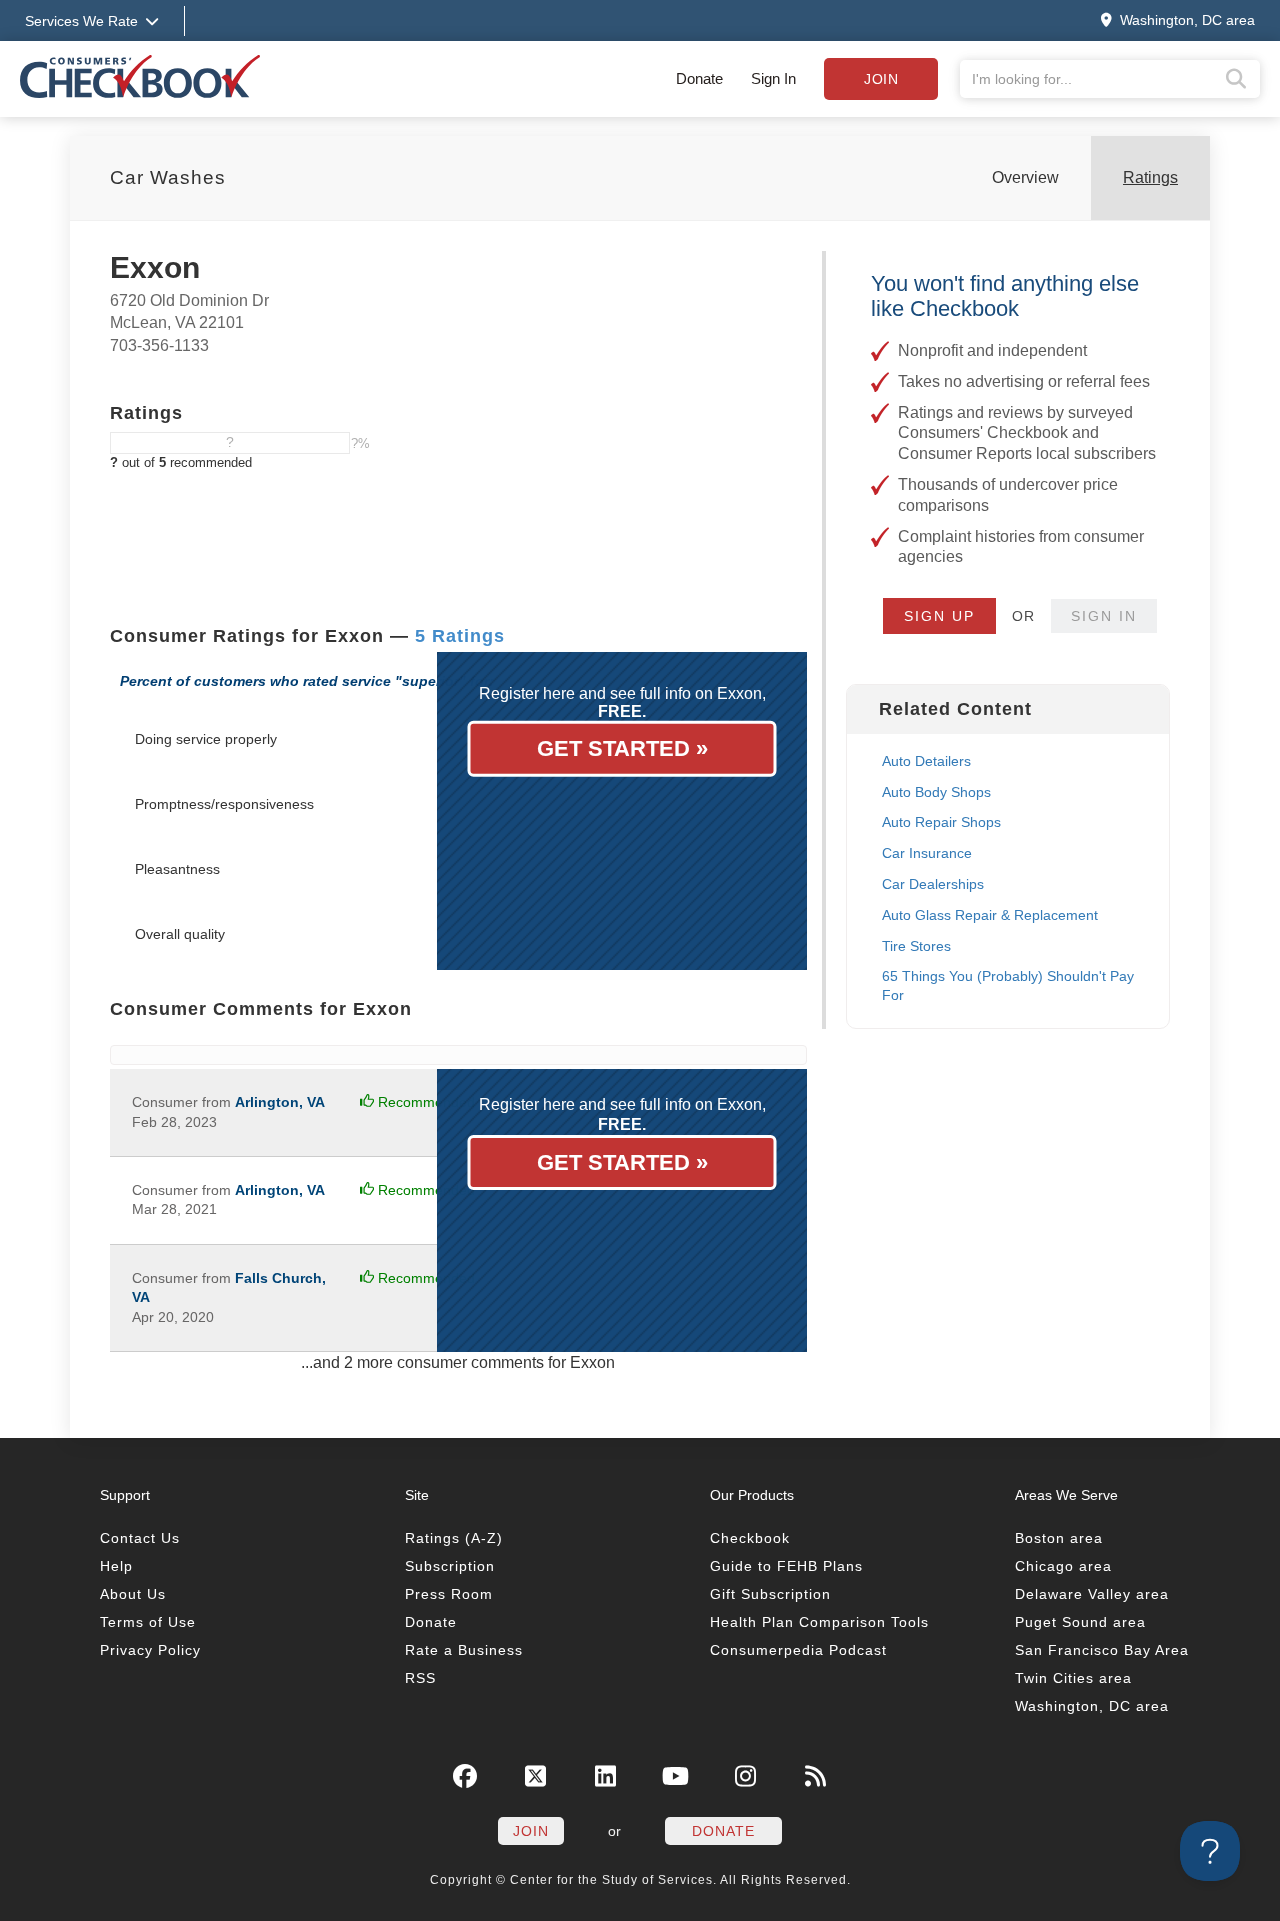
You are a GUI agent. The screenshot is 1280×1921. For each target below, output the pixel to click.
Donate (699, 78)
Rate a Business (464, 1650)
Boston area (1059, 1538)
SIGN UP (939, 616)
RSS (420, 1678)
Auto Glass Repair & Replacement (990, 915)
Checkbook (750, 1538)
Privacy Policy (150, 1650)
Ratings (1150, 177)
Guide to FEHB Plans (786, 1566)
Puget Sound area (1080, 1622)
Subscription (450, 1566)
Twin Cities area (1073, 1678)
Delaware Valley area (1092, 1594)
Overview (1025, 177)
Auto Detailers (926, 761)
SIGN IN (1104, 616)
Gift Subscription (770, 1594)
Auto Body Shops (936, 792)
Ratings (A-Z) (454, 1538)
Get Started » (622, 748)
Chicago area (1063, 1566)
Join (881, 79)
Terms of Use (148, 1622)
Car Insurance (927, 853)
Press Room (449, 1594)
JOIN (531, 1831)
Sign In (773, 78)
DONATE (723, 1831)
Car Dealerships (933, 884)
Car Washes (168, 177)
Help (116, 1566)
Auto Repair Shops (941, 822)
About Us (133, 1594)
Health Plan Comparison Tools (819, 1622)
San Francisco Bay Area (1102, 1650)
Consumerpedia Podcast (798, 1650)
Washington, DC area (1092, 1706)
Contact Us (140, 1538)
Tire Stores (916, 946)
